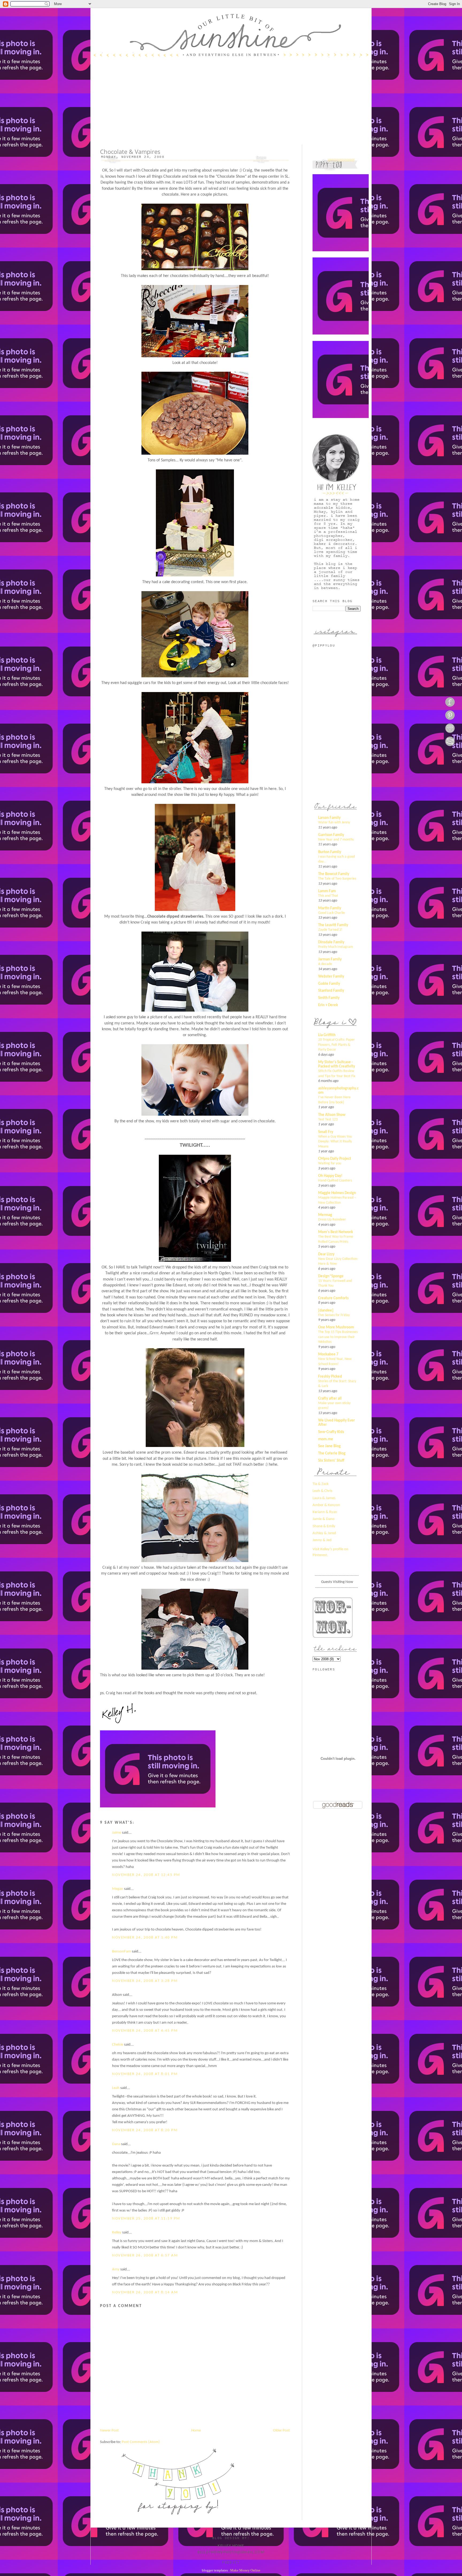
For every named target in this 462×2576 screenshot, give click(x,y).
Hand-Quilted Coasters (335, 1181)
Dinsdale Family (331, 942)
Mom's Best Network (336, 1232)
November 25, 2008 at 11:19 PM (146, 2219)
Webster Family (331, 977)
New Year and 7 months (336, 840)
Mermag (325, 1215)
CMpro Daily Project (335, 1159)
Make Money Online (245, 2570)
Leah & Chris (322, 1491)
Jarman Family (330, 960)
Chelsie (118, 2045)
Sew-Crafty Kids (331, 1432)
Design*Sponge (331, 1276)
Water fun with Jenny (334, 822)
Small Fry (326, 1132)
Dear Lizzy (326, 1254)
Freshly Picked (330, 1377)
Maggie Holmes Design (337, 1193)
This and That (328, 896)
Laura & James (324, 1498)
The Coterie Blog (332, 1454)
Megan (118, 1889)
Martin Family (330, 908)
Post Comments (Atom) (141, 2442)
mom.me (326, 1439)
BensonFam (122, 1952)
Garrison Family (331, 835)
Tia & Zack (321, 1484)
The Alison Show (332, 1115)
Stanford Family (331, 991)
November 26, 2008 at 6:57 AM (145, 2256)
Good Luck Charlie (332, 913)
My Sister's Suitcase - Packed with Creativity (337, 1064)
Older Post (281, 2431)
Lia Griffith (327, 1035)
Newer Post (109, 2431)
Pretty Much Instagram (336, 947)
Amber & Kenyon (326, 1505)
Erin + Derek (328, 1005)
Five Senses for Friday (334, 1315)
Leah (116, 2088)
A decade (325, 964)
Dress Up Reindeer (332, 1220)
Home (196, 2431)
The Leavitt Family (333, 925)
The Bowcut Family (334, 874)
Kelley (117, 2233)
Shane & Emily (324, 1526)
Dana (116, 2144)
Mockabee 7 (328, 1355)
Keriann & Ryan (325, 1512)
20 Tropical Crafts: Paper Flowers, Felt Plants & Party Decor (336, 1045)
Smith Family (329, 998)
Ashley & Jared (324, 1533)
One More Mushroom (336, 1327)
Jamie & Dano (324, 1519)
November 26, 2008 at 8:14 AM (145, 2292)
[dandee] (326, 1311)
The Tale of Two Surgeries (337, 879)
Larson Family (329, 818)
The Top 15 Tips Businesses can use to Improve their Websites (338, 1337)
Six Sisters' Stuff (331, 1461)
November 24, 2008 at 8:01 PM (145, 2074)
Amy (116, 2269)
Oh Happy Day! (330, 1176)
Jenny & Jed (322, 1540)
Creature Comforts (333, 1298)
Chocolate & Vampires (130, 152)
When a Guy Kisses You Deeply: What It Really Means (335, 1142)
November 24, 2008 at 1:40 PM (145, 1938)
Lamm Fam (327, 891)
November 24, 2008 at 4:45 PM (145, 2031)
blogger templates (215, 2570)
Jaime (117, 1833)
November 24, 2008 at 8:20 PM (145, 2130)
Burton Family (330, 852)
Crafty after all (330, 1399)
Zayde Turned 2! (330, 930)
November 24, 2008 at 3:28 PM (145, 1981)
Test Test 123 (328, 1120)
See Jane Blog (329, 1446)
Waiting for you (330, 1163)
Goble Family (329, 984)
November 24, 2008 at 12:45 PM (146, 1875)
